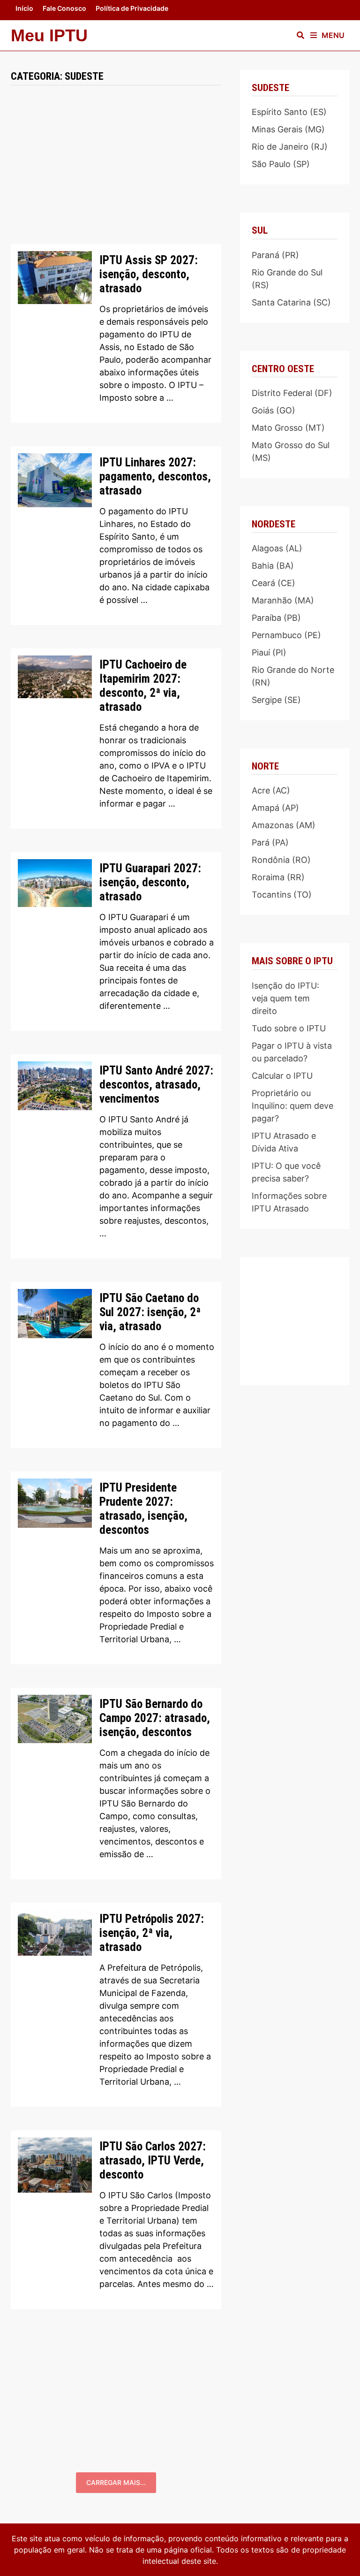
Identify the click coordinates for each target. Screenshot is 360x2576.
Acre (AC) (271, 790)
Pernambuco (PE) (286, 635)
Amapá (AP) (275, 808)
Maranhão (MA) (283, 600)
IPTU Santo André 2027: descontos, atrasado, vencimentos (156, 1085)
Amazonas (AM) (284, 825)
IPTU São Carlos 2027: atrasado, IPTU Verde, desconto (153, 2161)
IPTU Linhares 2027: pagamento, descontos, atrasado (155, 476)
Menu (333, 35)
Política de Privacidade (132, 8)
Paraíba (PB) (276, 618)
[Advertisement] (116, 175)
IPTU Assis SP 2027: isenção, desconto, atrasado (149, 274)
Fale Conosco (64, 8)
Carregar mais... (116, 2482)
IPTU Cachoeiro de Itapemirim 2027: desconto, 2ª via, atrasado (143, 686)
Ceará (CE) (274, 583)
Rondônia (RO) (281, 860)
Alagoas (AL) (277, 548)
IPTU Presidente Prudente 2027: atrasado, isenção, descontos (143, 1509)
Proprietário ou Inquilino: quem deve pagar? (292, 1106)
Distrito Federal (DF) (292, 393)
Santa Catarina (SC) (291, 302)
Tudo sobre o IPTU (289, 1028)
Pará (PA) (270, 842)
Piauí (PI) (269, 652)
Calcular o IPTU (282, 1076)
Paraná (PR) (275, 255)
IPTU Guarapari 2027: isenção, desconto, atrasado (150, 882)
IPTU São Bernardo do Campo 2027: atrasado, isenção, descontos (155, 1718)
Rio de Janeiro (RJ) (290, 147)
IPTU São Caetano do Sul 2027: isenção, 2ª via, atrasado (150, 1312)
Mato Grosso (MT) (288, 428)
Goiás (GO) (274, 410)
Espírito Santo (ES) (289, 112)
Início (24, 8)
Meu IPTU (49, 35)
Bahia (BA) (273, 566)
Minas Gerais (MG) (288, 129)
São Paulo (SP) (281, 164)
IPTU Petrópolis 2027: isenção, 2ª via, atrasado (152, 1933)
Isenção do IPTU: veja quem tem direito (285, 998)
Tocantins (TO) (282, 895)
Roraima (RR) (278, 877)
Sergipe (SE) (276, 700)
